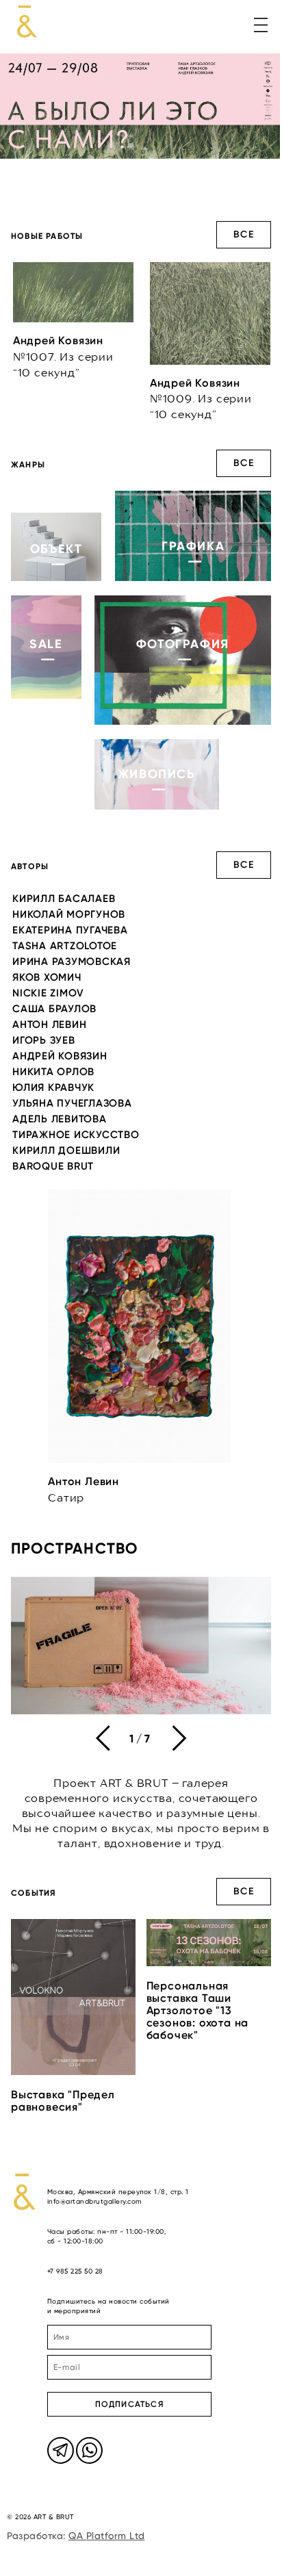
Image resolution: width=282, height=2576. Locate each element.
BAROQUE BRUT (53, 1166)
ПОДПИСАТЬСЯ (129, 2404)
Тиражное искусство (76, 1135)
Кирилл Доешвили (66, 1150)
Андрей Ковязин (60, 1056)
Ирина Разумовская (72, 962)
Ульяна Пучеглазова (72, 1103)
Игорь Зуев (44, 1040)
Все (244, 234)
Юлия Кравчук (53, 1087)
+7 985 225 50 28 (75, 2271)
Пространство (74, 1548)
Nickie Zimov (48, 993)
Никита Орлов (53, 1072)
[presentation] (103, 1738)
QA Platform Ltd (107, 2536)
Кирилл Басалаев (64, 899)
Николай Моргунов (69, 914)
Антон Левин (49, 1025)
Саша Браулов (54, 1009)
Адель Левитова (60, 1119)
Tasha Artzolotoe (65, 946)
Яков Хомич (47, 977)
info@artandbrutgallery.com (94, 2201)
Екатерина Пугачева (70, 930)
